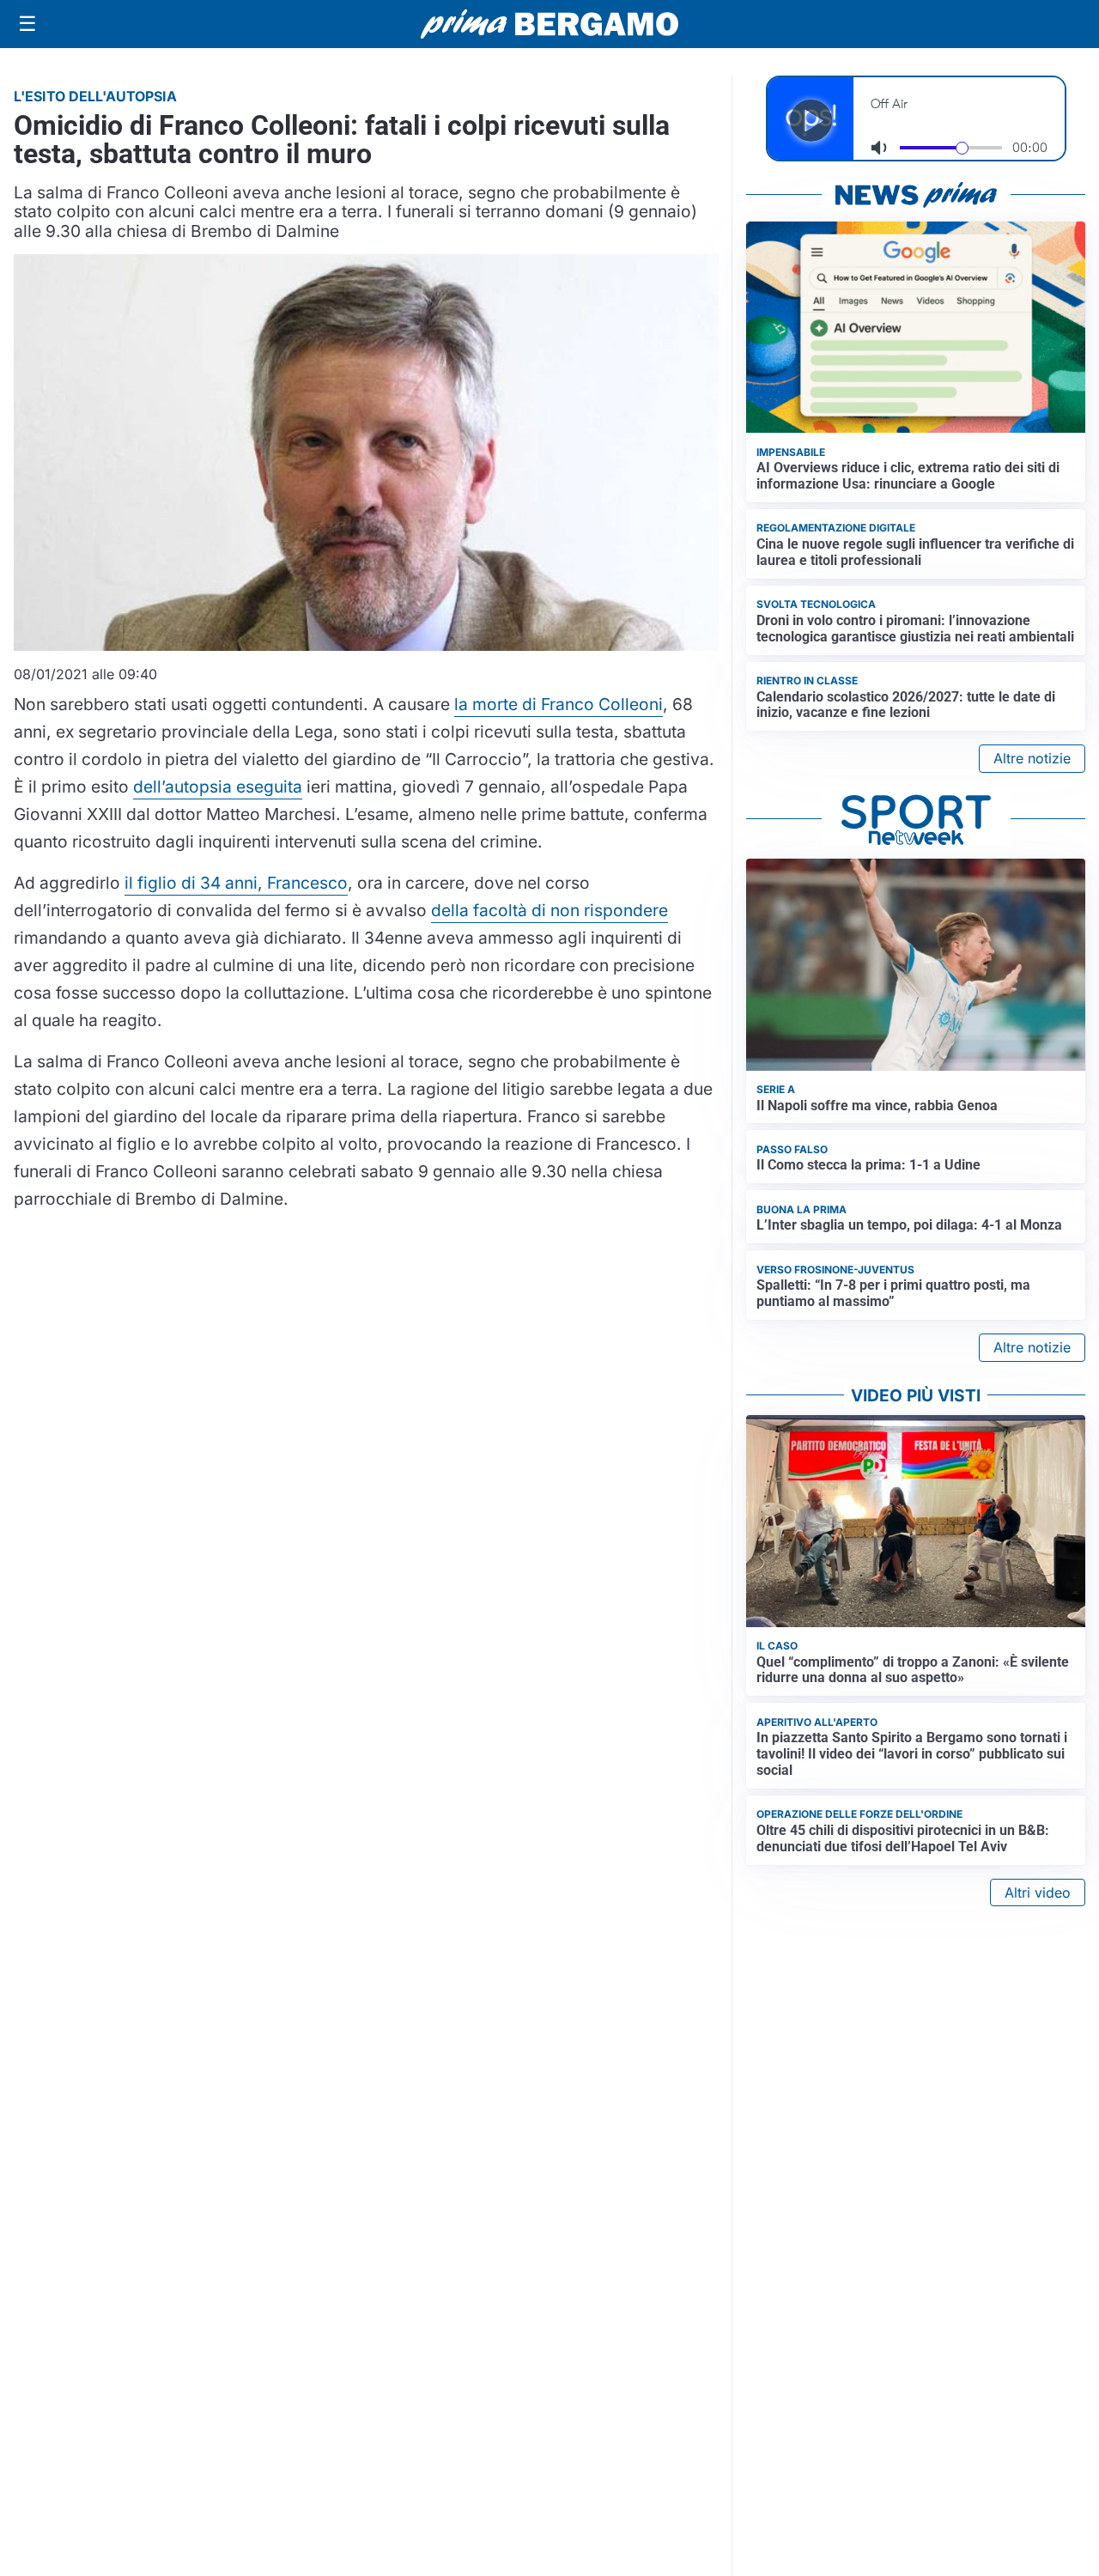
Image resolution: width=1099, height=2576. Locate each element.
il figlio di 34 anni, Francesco (236, 883)
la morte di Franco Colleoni (559, 704)
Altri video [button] (1038, 1893)
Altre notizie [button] (1032, 758)
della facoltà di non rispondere (549, 910)
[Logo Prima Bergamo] (549, 24)
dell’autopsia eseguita (218, 787)
